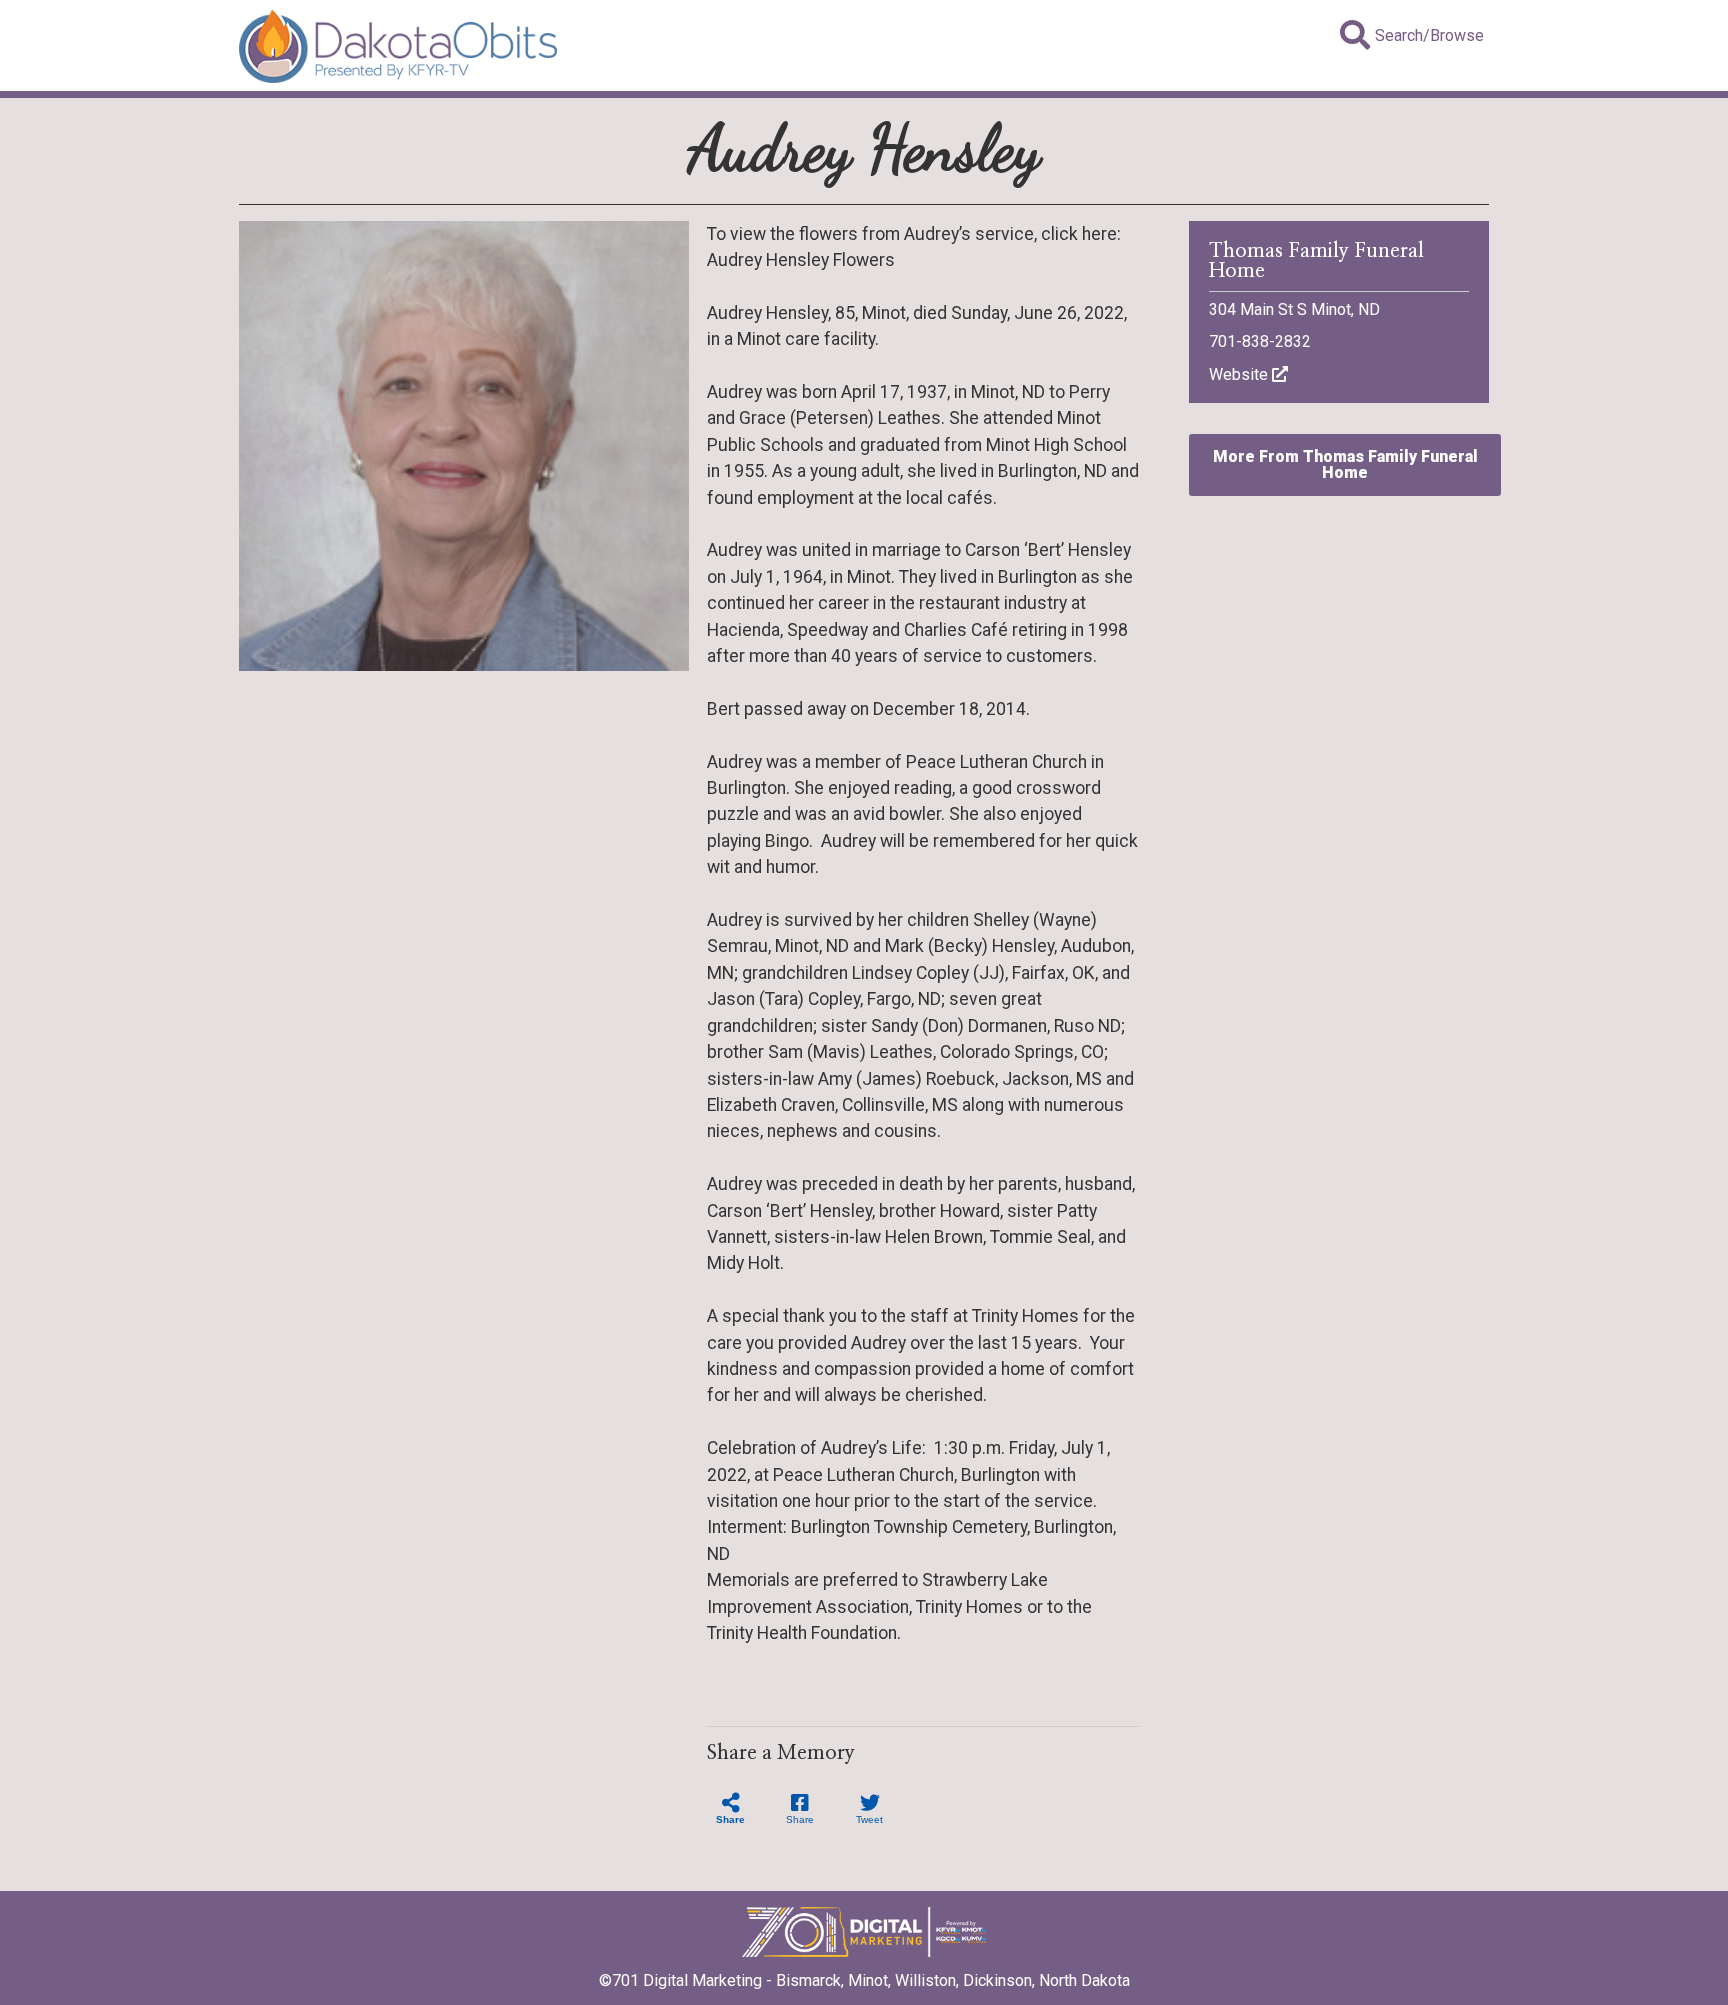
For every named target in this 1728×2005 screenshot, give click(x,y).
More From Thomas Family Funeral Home (1345, 464)
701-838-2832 (1260, 341)
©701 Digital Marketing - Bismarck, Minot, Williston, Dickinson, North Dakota (864, 1980)
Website (1240, 374)
